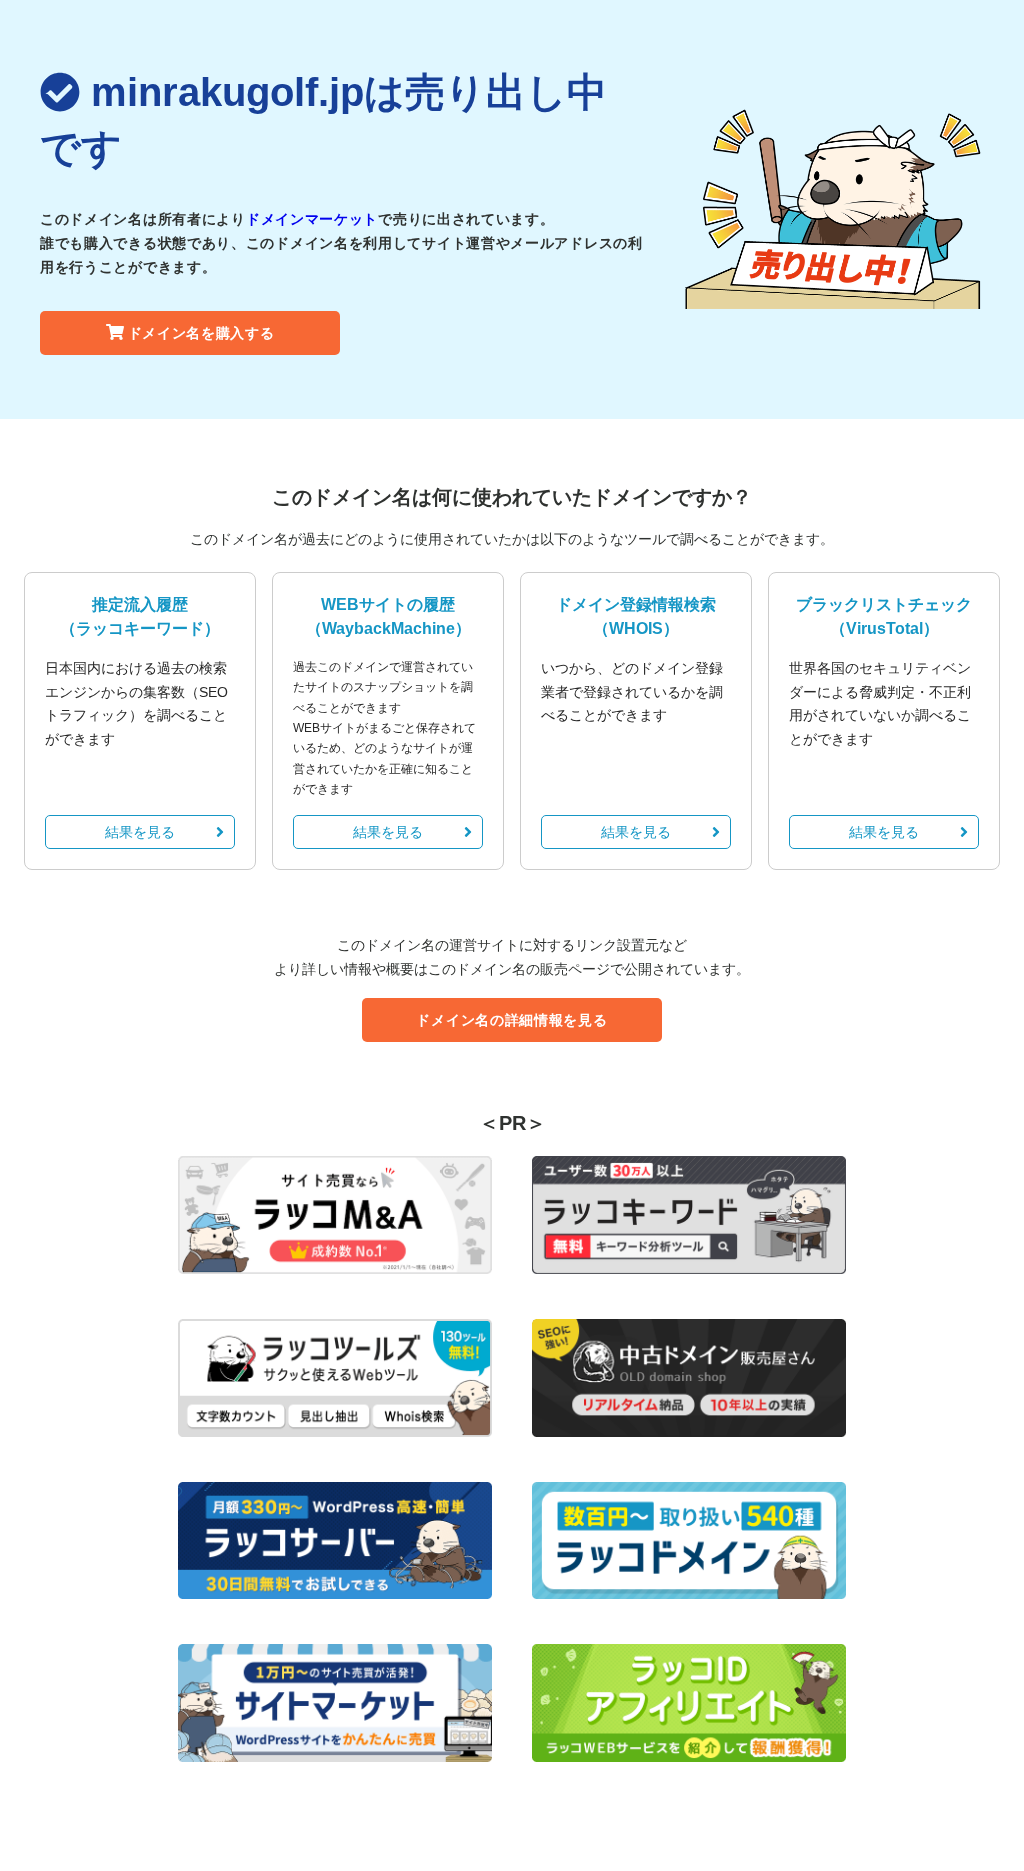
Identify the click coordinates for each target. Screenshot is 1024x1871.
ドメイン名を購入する (201, 333)
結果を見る (140, 832)
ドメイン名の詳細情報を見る (511, 1020)
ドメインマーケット (312, 219)
